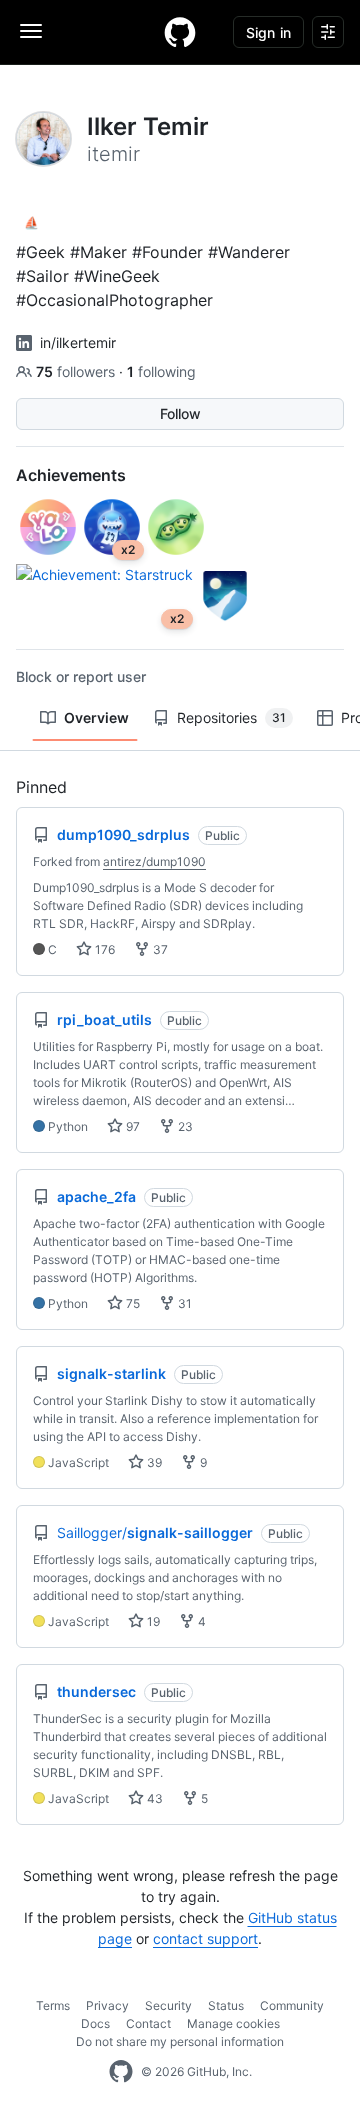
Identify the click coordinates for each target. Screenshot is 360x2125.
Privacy (107, 2005)
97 (131, 1126)
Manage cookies (233, 2023)
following (161, 371)
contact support (205, 1938)
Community (292, 2005)
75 (131, 1303)
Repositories (231, 717)
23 (184, 1126)
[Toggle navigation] (31, 31)
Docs (95, 2023)
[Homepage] (180, 32)
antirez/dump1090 (154, 861)
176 (103, 949)
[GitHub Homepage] (121, 2072)
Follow (180, 413)
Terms (53, 2005)
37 (159, 949)
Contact (148, 2023)
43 (153, 1798)
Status (226, 2005)
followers (77, 371)
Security (168, 2005)
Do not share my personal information (180, 2041)
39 (153, 1462)
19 (152, 1621)
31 (183, 1303)
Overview (96, 717)
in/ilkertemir (78, 342)
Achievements (71, 475)
